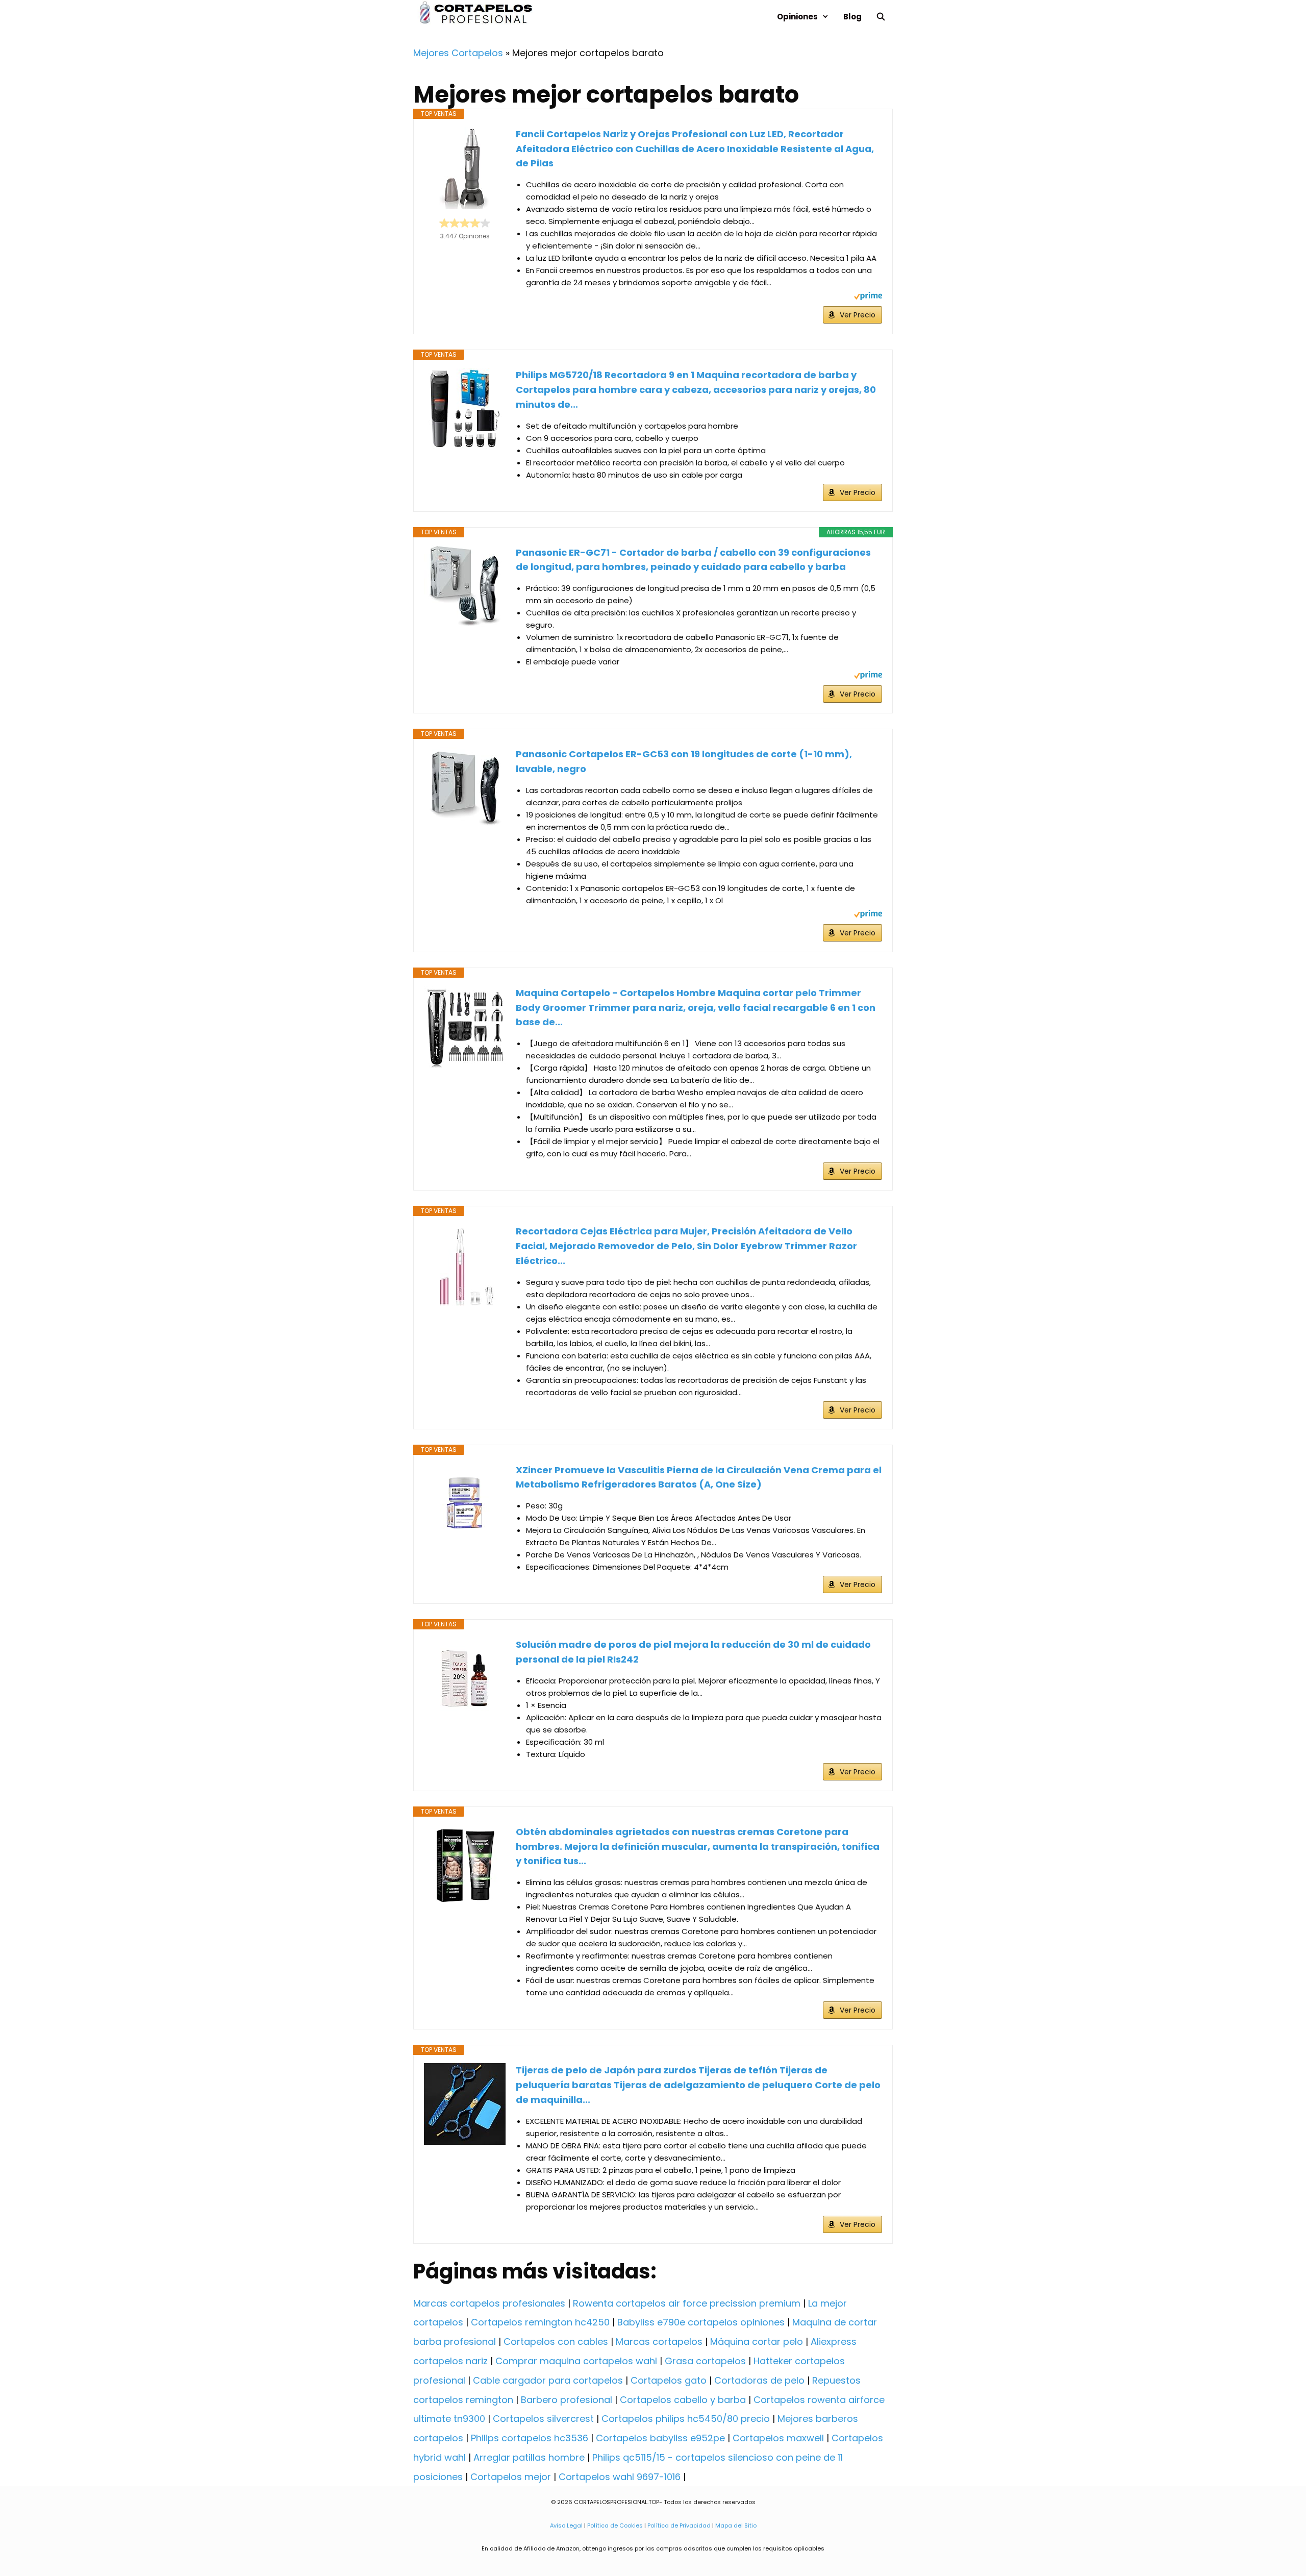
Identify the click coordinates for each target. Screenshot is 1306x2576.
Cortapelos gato (669, 2380)
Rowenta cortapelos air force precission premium (687, 2303)
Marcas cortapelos (659, 2342)
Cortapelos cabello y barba (683, 2400)
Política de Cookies (615, 2525)
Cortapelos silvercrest (543, 2419)
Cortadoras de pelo (759, 2380)
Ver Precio (858, 315)
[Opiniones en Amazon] (465, 223)
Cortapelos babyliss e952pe (660, 2438)
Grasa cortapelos (705, 2361)
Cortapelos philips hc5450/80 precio (686, 2419)
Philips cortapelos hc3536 (530, 2438)
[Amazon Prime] (868, 297)
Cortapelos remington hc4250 (540, 2322)
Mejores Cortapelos (458, 53)
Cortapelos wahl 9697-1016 (620, 2477)
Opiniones (797, 17)
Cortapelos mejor (511, 2477)
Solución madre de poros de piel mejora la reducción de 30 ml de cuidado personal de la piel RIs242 (693, 1652)
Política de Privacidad (679, 2525)
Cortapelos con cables (556, 2342)
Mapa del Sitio (736, 2525)
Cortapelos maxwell (778, 2438)
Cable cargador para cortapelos (548, 2380)
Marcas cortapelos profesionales (489, 2303)
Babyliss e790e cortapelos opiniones (701, 2322)
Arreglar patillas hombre (529, 2457)
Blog (852, 17)
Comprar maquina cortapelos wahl (576, 2361)
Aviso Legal (566, 2525)
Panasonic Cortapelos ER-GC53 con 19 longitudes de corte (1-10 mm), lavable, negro (684, 761)
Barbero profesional (567, 2400)
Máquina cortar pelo (757, 2342)
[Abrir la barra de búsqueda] (881, 17)
